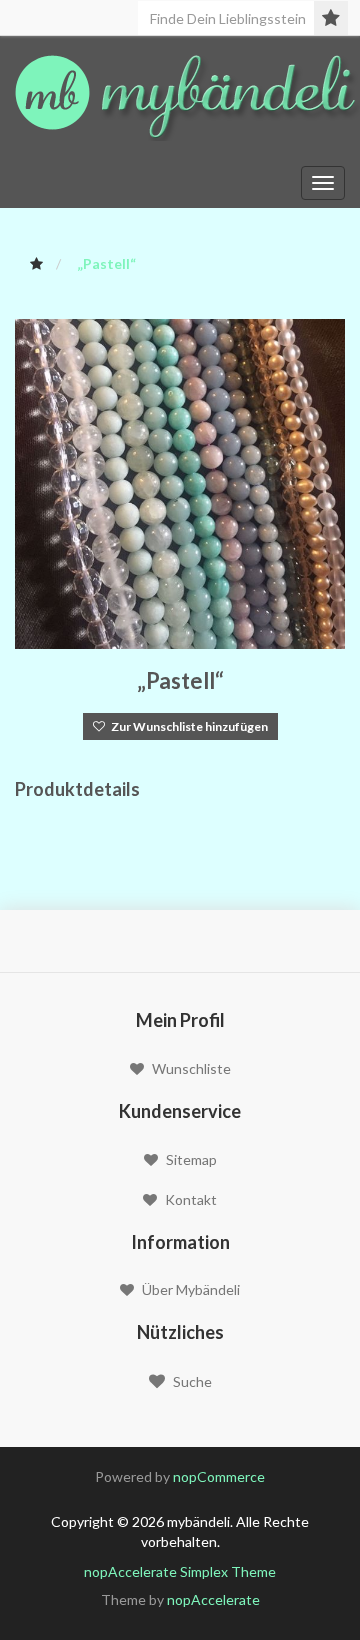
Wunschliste (191, 1068)
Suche (192, 1381)
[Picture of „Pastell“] (180, 482)
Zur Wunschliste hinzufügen (186, 726)
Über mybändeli (191, 1289)
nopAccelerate (213, 1599)
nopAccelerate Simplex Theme (180, 1571)
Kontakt (191, 1199)
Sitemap (191, 1159)
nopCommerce (219, 1476)
